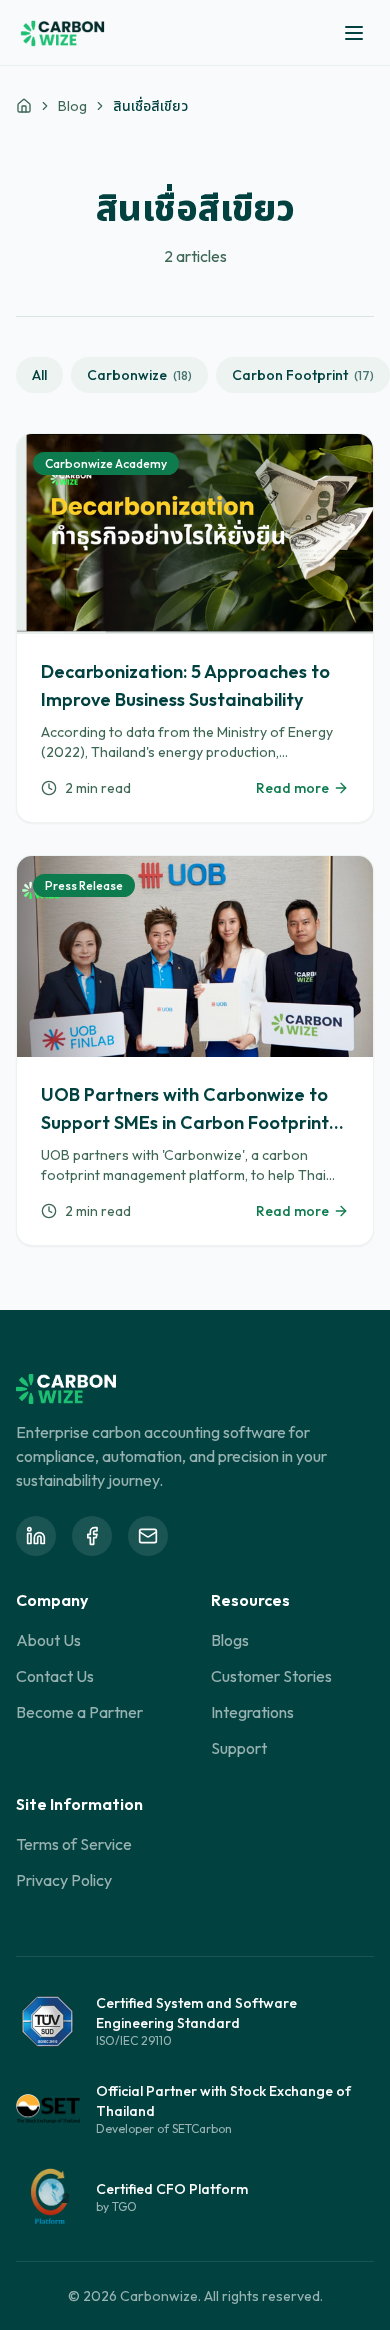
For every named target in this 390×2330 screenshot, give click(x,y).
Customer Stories (271, 1676)
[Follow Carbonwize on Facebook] (92, 1536)
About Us (48, 1640)
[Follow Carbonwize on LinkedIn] (36, 1536)
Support (239, 1748)
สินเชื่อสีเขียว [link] (150, 106)
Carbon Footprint (303, 375)
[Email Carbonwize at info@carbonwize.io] (148, 1536)
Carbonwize (139, 375)
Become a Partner (79, 1712)
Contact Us (55, 1676)
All (39, 375)
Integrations (252, 1712)
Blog (72, 106)
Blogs (230, 1640)
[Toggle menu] (354, 33)
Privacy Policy (64, 1880)
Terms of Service (74, 1844)
